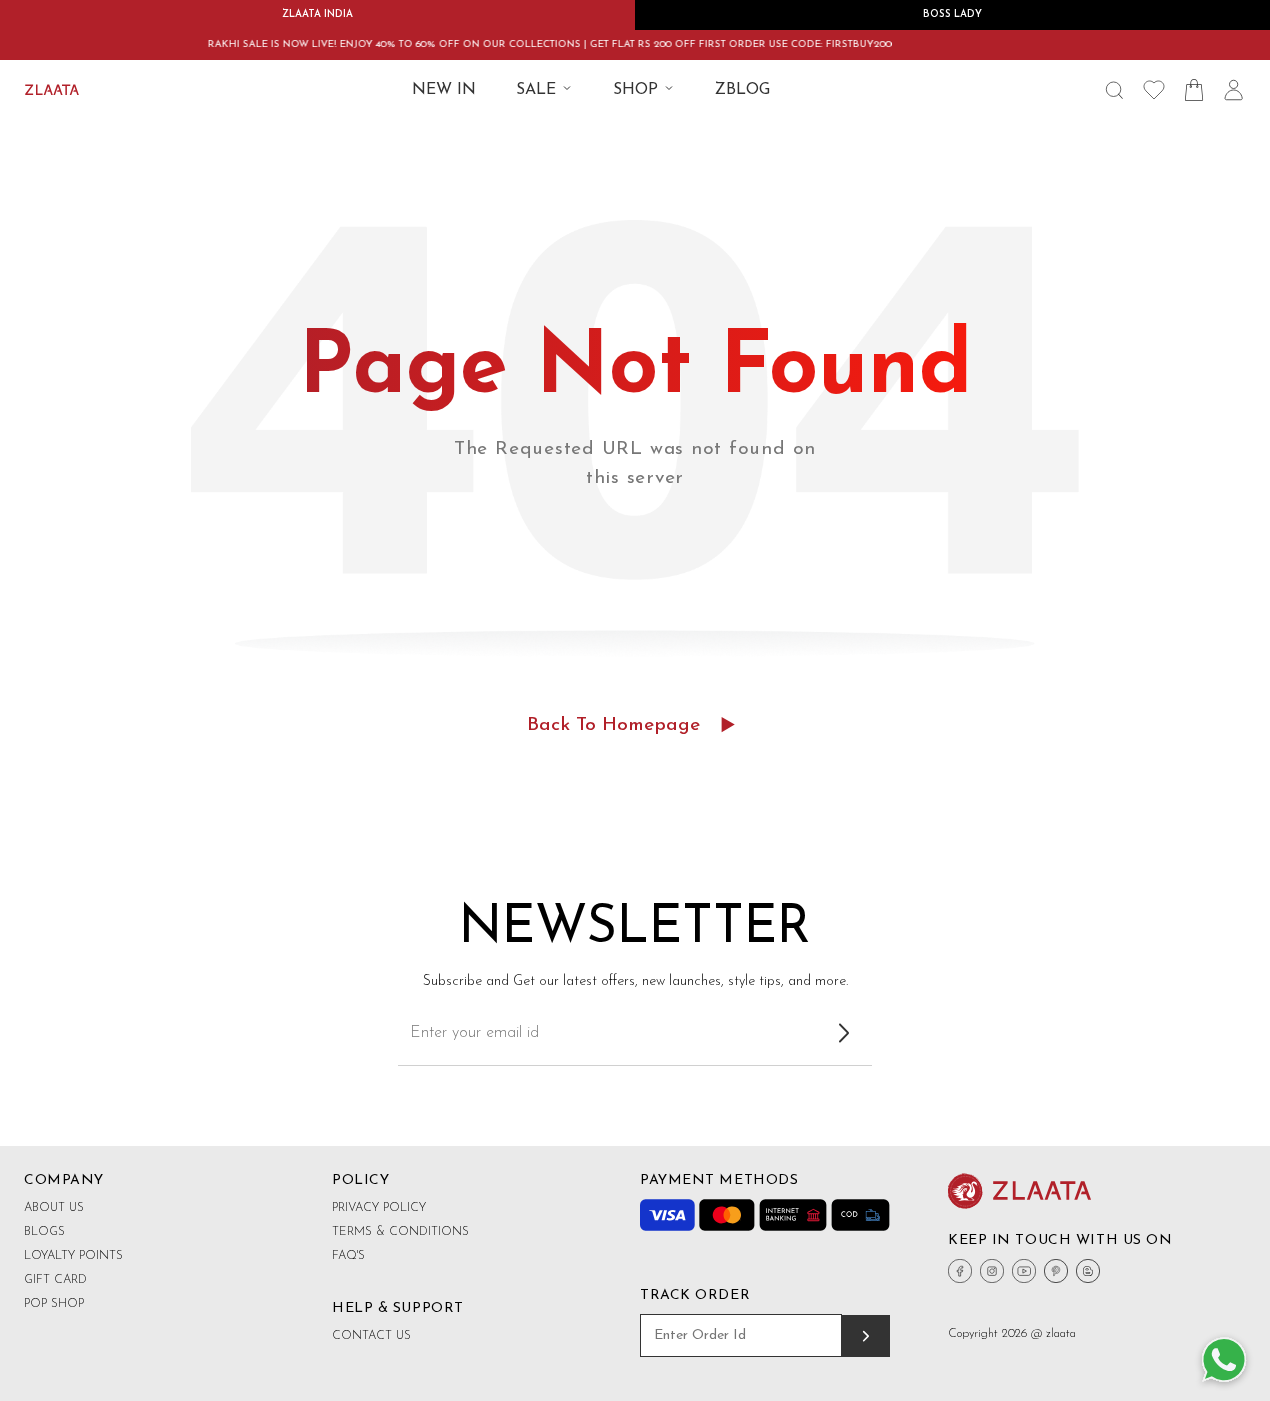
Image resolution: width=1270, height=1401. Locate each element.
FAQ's (348, 1256)
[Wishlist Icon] (1154, 90)
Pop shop (54, 1304)
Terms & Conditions (400, 1232)
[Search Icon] (1114, 90)
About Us (54, 1208)
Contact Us (371, 1336)
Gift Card (55, 1280)
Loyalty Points (73, 1256)
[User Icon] (1234, 90)
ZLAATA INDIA (317, 14)
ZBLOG (742, 90)
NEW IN (444, 90)
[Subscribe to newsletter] (844, 1033)
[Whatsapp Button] (1224, 1361)
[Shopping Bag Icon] (1194, 90)
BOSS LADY (952, 14)
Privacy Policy (379, 1208)
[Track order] (866, 1336)
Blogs (44, 1232)
